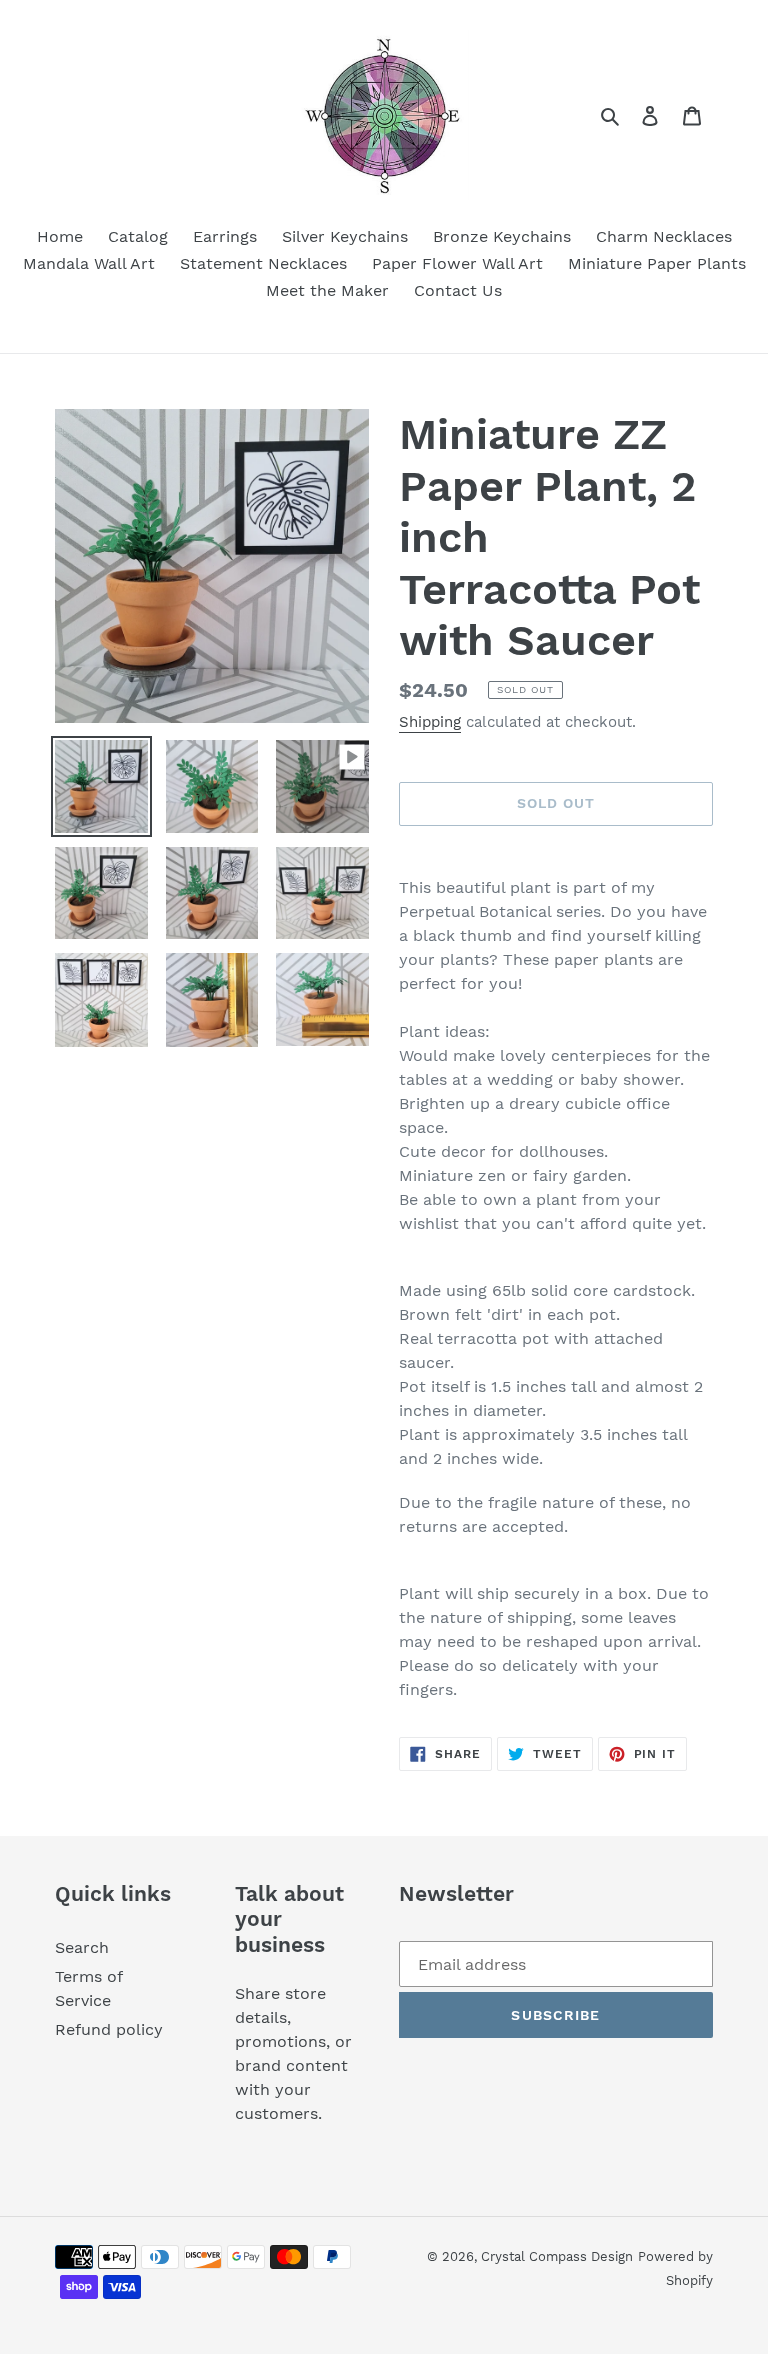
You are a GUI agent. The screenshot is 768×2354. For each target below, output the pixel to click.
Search (82, 1947)
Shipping (430, 722)
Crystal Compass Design (557, 2256)
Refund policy (109, 2029)
